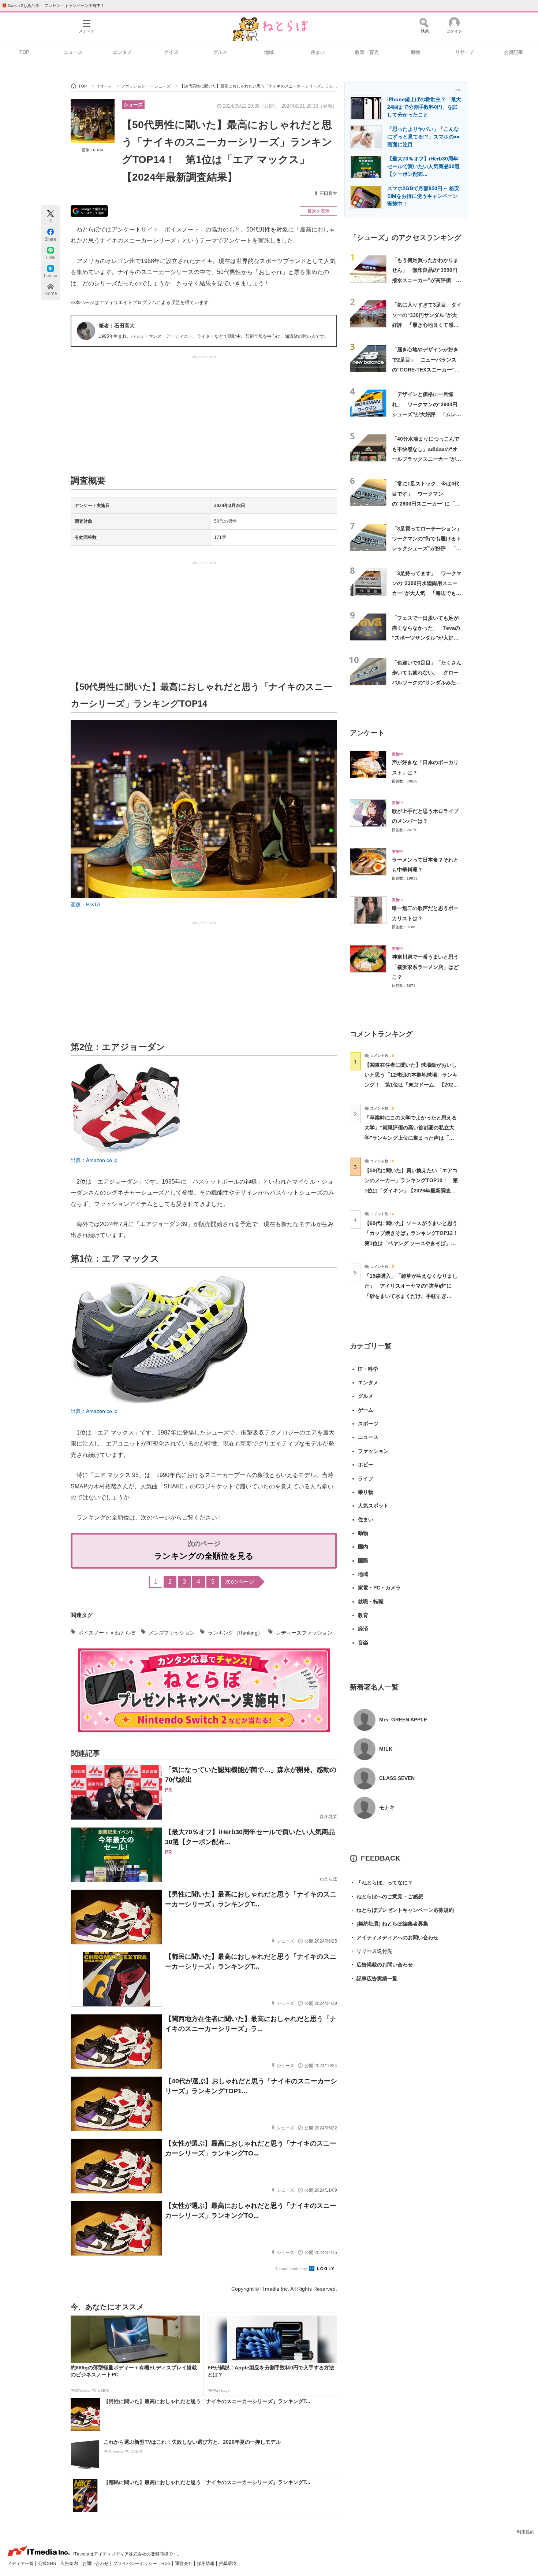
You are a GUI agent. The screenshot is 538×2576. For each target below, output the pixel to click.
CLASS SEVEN (397, 1778)
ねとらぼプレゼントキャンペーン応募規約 (402, 1910)
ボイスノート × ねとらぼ (107, 1633)
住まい (318, 52)
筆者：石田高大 (117, 326)
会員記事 (513, 52)
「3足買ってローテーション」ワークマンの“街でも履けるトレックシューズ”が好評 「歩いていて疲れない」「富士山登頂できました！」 (427, 549)
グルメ (220, 52)
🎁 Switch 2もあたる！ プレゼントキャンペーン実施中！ (53, 5)
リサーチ (465, 52)
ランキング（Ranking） (235, 1633)
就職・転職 (371, 1602)
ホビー (366, 1465)
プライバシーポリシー (136, 2564)
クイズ (171, 52)
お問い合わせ (96, 2564)
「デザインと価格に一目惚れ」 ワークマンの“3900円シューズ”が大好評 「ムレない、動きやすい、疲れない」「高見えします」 (427, 414)
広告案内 (70, 2564)
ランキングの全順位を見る (204, 1556)
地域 (269, 52)
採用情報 (206, 2564)
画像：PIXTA (93, 150)
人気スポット (373, 1506)
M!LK (386, 1749)
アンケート (367, 733)
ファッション (373, 1451)
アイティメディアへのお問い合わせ (394, 1937)
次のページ (240, 1582)
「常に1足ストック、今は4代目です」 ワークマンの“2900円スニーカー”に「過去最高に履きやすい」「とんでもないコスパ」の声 (426, 504)
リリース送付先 (371, 1951)
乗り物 (366, 1492)
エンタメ (122, 52)
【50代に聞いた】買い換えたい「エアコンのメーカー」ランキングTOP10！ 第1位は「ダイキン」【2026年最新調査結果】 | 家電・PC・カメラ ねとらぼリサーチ (411, 1190)
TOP (24, 52)
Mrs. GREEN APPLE (403, 1720)
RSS (167, 2564)
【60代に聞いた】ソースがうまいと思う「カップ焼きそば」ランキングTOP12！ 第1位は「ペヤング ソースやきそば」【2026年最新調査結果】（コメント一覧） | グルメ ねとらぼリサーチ (414, 1243)
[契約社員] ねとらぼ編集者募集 (389, 1924)
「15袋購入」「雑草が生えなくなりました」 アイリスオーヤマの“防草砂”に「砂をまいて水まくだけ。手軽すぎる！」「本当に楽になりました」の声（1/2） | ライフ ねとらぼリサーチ (411, 1296)
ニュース (73, 52)
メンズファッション (172, 1633)
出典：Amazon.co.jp (94, 1160)
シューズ (133, 105)
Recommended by (291, 2269)
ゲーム (366, 1410)
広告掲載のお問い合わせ (381, 1965)
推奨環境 (228, 2564)
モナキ (387, 1807)
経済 (363, 1629)
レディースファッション (304, 1633)
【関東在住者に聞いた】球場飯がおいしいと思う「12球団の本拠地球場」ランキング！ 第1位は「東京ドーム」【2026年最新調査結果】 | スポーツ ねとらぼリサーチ (411, 1085)
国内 (363, 1547)
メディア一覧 (21, 2564)
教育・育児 (367, 52)
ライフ (366, 1478)
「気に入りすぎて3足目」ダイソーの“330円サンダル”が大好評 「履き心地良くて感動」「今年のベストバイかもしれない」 (427, 325)
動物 (416, 52)
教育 (363, 1615)
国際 (363, 1561)
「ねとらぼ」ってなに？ (381, 1883)
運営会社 (184, 2564)
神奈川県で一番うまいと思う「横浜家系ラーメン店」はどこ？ (425, 967)
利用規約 (526, 2532)
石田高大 (328, 193)
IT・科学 (368, 1369)
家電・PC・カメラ (379, 1588)
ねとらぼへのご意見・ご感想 (386, 1896)
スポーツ (368, 1424)
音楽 (363, 1643)
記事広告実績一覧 (374, 1979)
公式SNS (48, 2564)
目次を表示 (318, 211)
